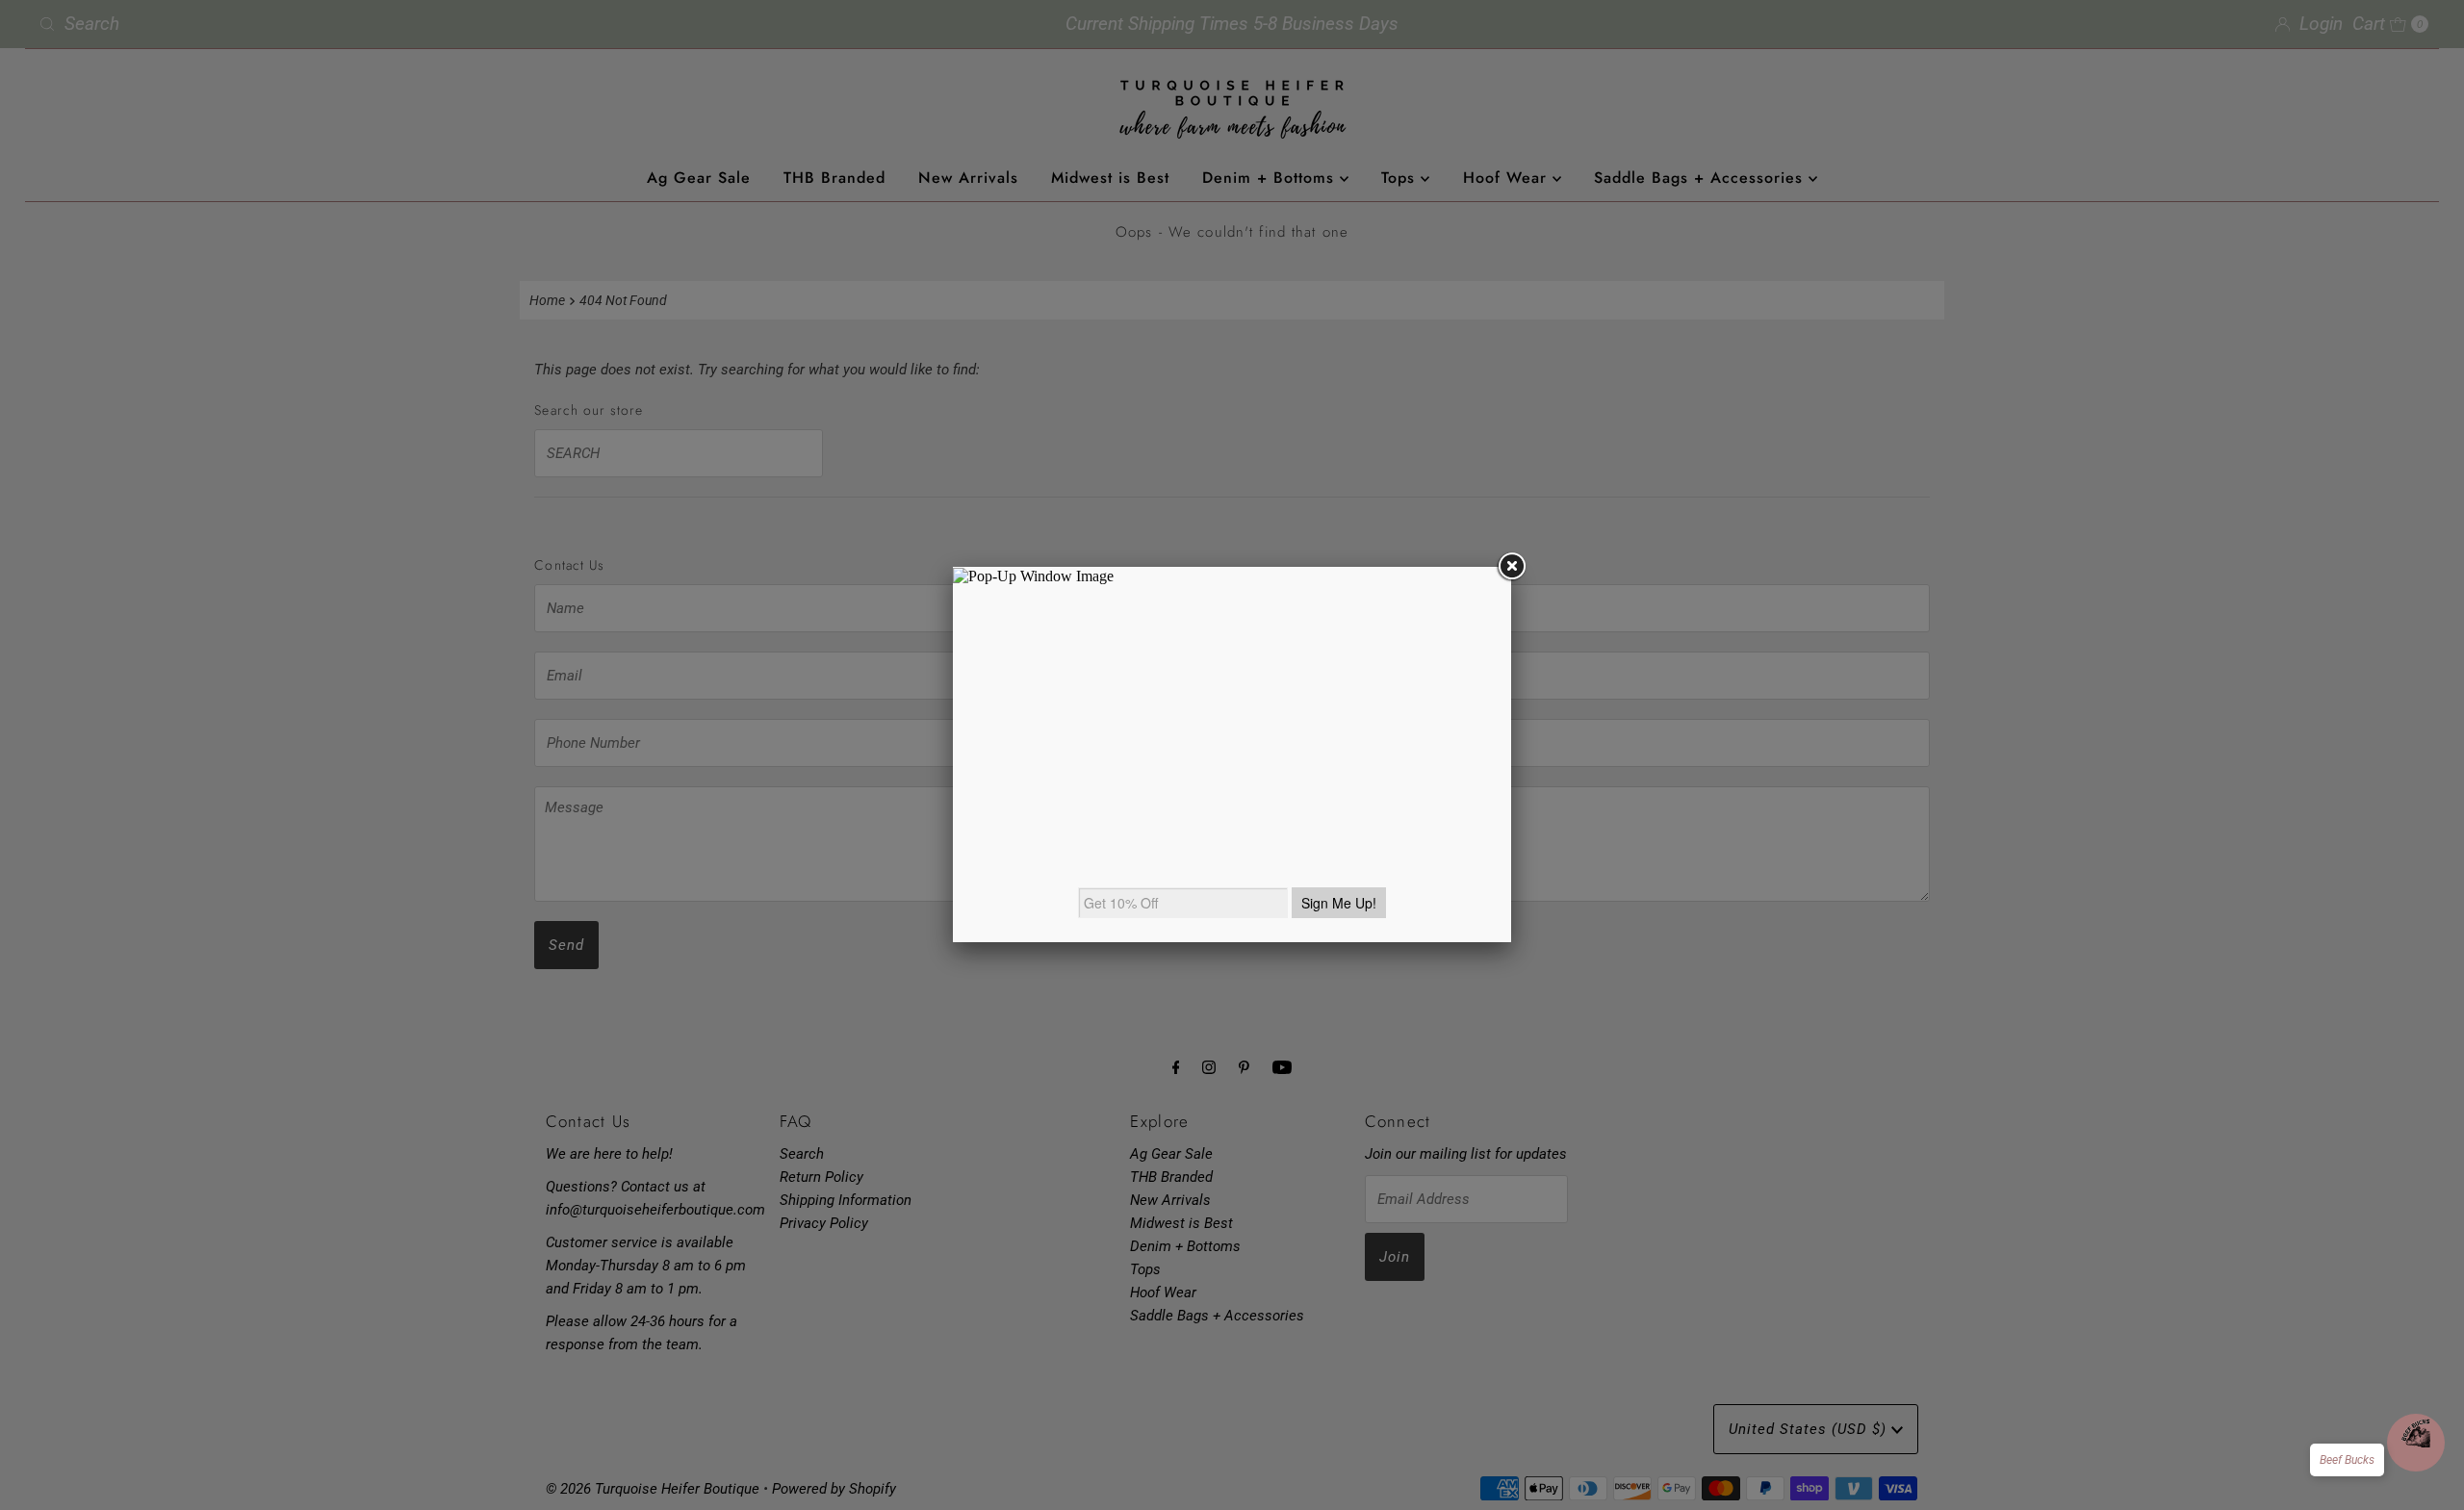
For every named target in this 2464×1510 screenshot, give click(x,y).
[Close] (1511, 567)
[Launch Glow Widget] (2416, 1443)
